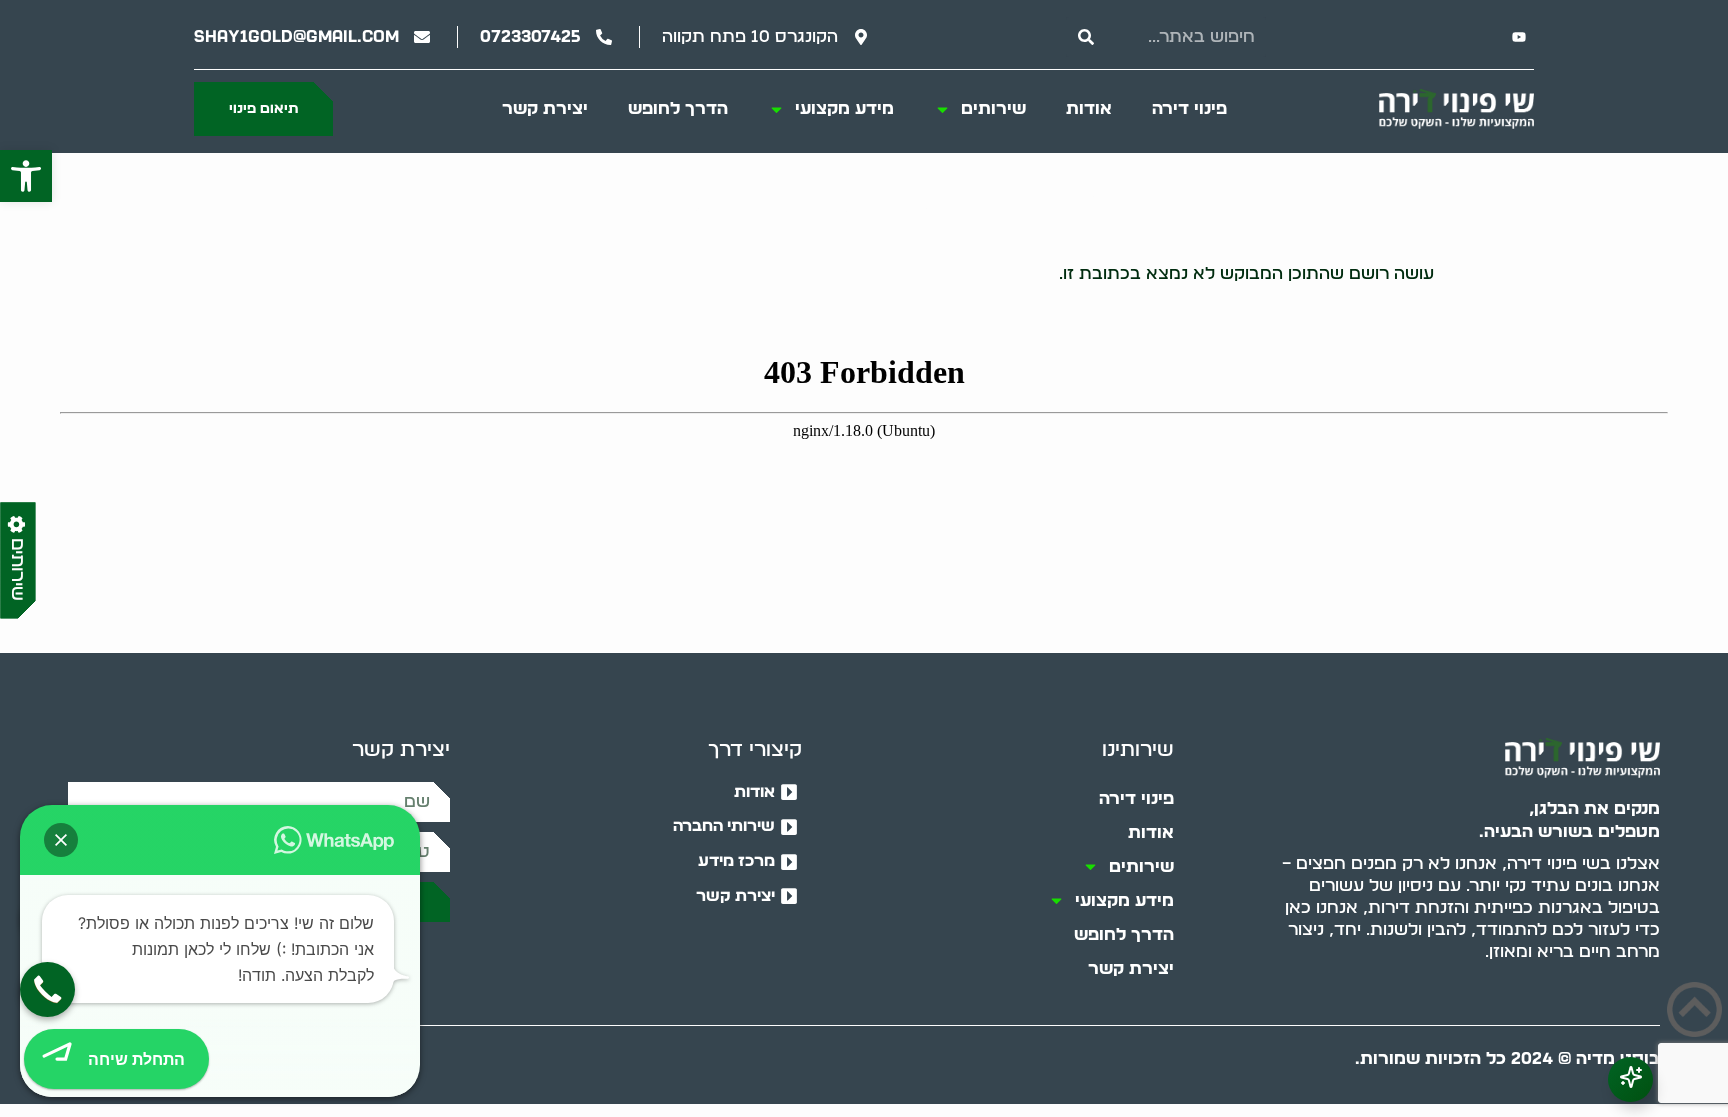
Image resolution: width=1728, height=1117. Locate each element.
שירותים (993, 108)
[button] (26, 176)
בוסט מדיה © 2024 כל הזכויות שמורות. (1507, 1058)
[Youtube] (1519, 37)
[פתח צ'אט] (1630, 1079)
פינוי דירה (1189, 108)
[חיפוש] (1086, 37)
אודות (1089, 108)
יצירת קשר (545, 108)
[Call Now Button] (47, 989)
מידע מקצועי (844, 108)
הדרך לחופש (678, 108)
